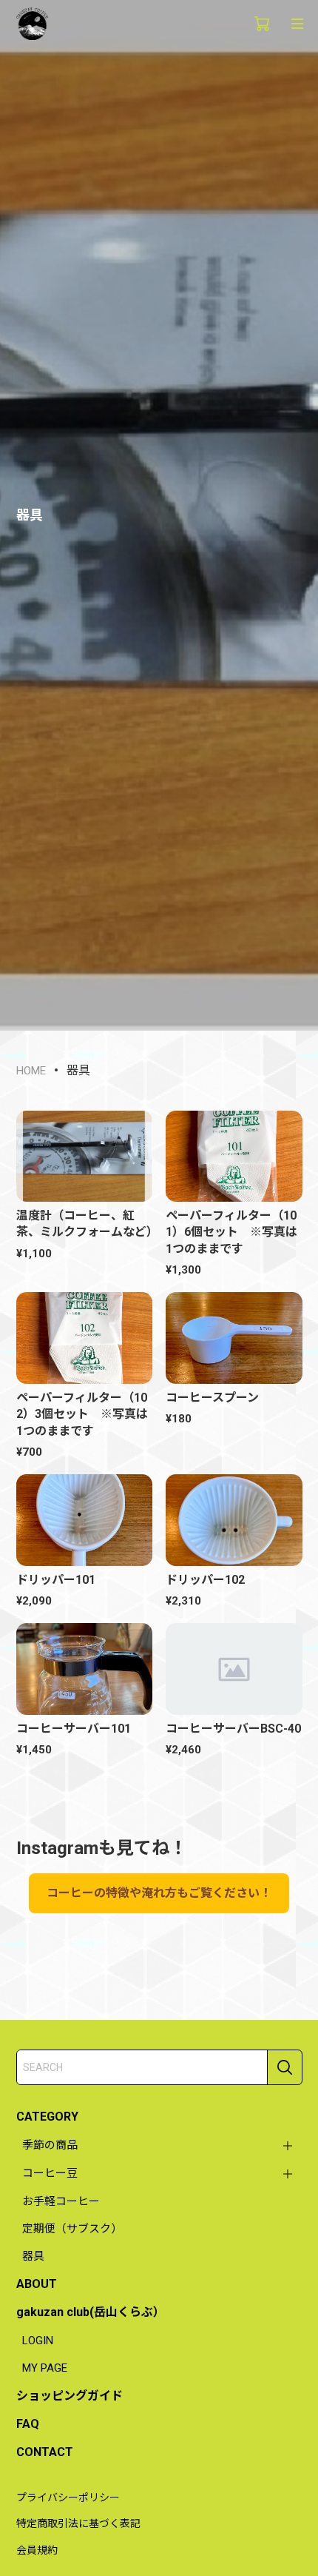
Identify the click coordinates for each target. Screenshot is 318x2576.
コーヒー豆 (50, 2173)
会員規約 (37, 2550)
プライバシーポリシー (68, 2498)
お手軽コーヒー (61, 2201)
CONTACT (45, 2452)
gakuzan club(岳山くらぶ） (91, 2312)
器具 (33, 2256)
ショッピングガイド (70, 2396)
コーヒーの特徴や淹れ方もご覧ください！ (159, 1893)
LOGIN (38, 2341)
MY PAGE (45, 2368)
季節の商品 (50, 2145)
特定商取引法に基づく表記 (78, 2523)
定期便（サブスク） (72, 2229)
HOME (31, 1071)
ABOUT (37, 2284)
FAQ (28, 2424)
